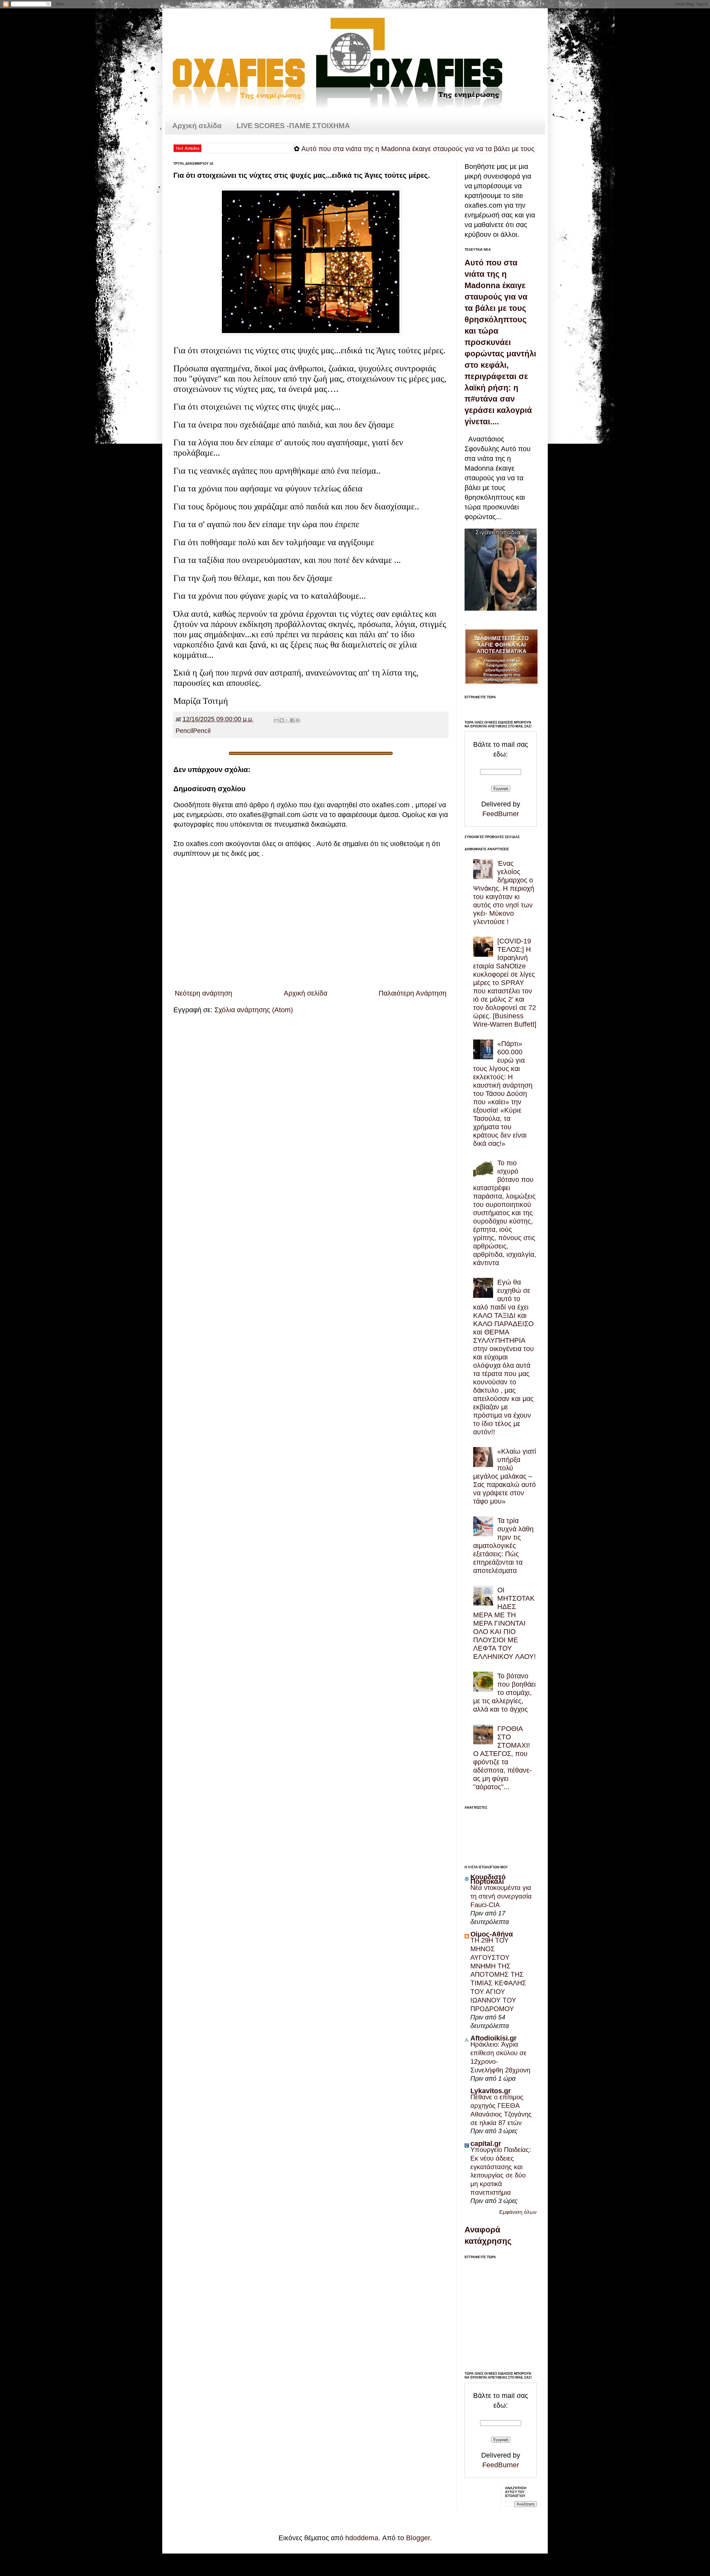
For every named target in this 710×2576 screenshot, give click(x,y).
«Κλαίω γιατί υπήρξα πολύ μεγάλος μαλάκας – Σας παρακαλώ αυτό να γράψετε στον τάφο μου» (505, 1476)
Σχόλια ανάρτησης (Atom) (254, 1010)
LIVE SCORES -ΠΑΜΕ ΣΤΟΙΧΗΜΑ (293, 126)
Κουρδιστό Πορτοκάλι (488, 1879)
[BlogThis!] (282, 720)
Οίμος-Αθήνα (492, 1934)
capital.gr (486, 2143)
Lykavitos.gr (491, 2091)
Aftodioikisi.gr (494, 2038)
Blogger (418, 2538)
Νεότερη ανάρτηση (203, 993)
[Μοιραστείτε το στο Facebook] (292, 720)
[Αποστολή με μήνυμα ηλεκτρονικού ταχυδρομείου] (277, 720)
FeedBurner (501, 814)
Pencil (184, 731)
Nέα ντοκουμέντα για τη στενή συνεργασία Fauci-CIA (501, 1896)
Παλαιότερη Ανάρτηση (413, 993)
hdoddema (362, 2538)
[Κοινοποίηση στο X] (287, 720)
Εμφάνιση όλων (518, 2212)
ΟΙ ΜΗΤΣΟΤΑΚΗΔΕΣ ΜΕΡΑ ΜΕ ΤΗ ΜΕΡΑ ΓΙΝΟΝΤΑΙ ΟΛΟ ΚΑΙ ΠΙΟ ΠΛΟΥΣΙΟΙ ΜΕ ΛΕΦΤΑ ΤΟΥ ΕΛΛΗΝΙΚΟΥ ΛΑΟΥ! (504, 1623)
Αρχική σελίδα (197, 126)
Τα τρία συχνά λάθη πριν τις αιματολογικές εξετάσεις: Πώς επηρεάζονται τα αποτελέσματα (503, 1545)
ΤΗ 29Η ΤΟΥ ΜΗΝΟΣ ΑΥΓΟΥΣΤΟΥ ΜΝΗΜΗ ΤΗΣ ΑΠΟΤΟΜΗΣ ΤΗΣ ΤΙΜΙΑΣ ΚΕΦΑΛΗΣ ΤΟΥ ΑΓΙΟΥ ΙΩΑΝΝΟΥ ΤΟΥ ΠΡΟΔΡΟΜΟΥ (498, 1974)
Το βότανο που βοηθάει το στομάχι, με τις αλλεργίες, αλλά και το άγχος (504, 1692)
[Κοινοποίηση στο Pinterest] (298, 720)
